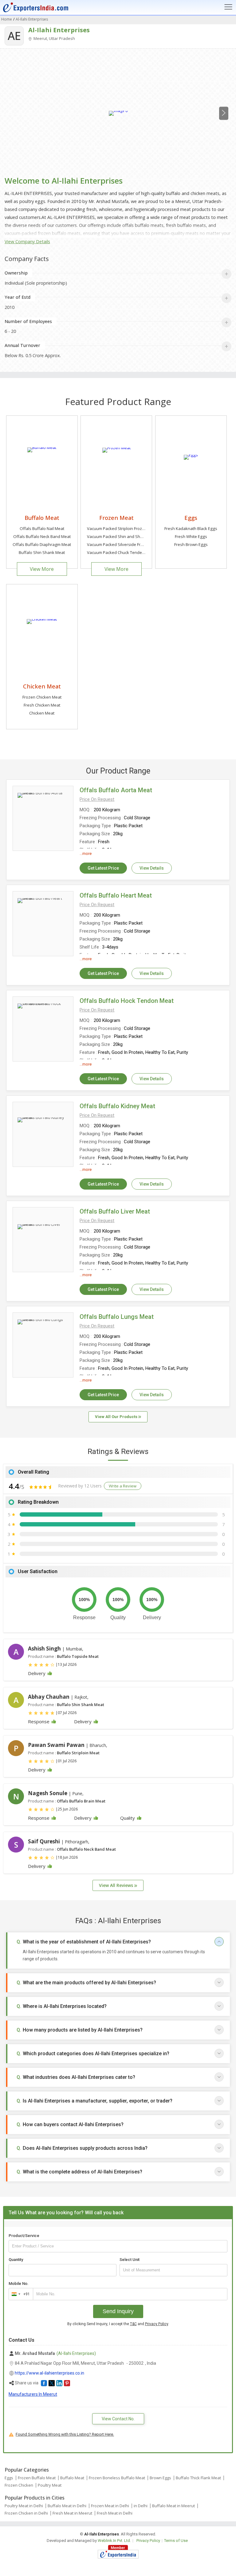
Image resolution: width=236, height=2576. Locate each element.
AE (14, 36)
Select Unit (130, 2260)
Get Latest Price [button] (103, 868)
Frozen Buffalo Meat (37, 2478)
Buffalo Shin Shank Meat (42, 552)
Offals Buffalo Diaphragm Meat (42, 544)
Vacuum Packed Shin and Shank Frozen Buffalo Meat (136, 536)
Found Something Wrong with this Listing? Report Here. (65, 2434)
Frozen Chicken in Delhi (26, 2513)
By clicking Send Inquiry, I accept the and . (118, 2324)
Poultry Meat (50, 2485)
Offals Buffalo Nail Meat (42, 528)
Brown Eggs (160, 2478)
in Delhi (141, 2506)
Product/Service (24, 2236)
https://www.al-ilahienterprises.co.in (49, 2373)
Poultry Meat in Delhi (24, 2506)
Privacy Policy (157, 2324)
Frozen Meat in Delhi (110, 2506)
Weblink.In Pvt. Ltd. (114, 2541)
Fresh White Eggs (191, 536)
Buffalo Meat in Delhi (67, 2506)
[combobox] (20, 2294)
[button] (97, 799)
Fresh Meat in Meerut (72, 2513)
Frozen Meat (116, 518)
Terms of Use (176, 2541)
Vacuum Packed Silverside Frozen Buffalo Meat (131, 544)
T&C (133, 2324)
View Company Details (27, 242)
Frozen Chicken (19, 2485)
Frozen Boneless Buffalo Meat (117, 2478)
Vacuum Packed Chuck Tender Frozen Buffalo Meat (135, 552)
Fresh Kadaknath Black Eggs (191, 528)
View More (42, 569)
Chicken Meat (42, 686)
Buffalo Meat (42, 518)
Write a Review (123, 1486)
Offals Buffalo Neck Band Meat (42, 536)
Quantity (16, 2260)
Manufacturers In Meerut (33, 2394)
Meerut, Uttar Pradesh (54, 38)
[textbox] (173, 2270)
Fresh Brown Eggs (191, 544)
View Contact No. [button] (118, 2419)
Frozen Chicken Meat (42, 697)
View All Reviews (117, 1885)
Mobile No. (19, 2284)
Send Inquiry (118, 2311)
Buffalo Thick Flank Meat (198, 2478)
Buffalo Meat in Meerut (173, 2506)
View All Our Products (117, 1417)
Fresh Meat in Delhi (115, 2513)
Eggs (191, 518)
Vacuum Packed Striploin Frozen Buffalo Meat (129, 528)
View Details (152, 868)
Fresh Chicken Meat (42, 705)
